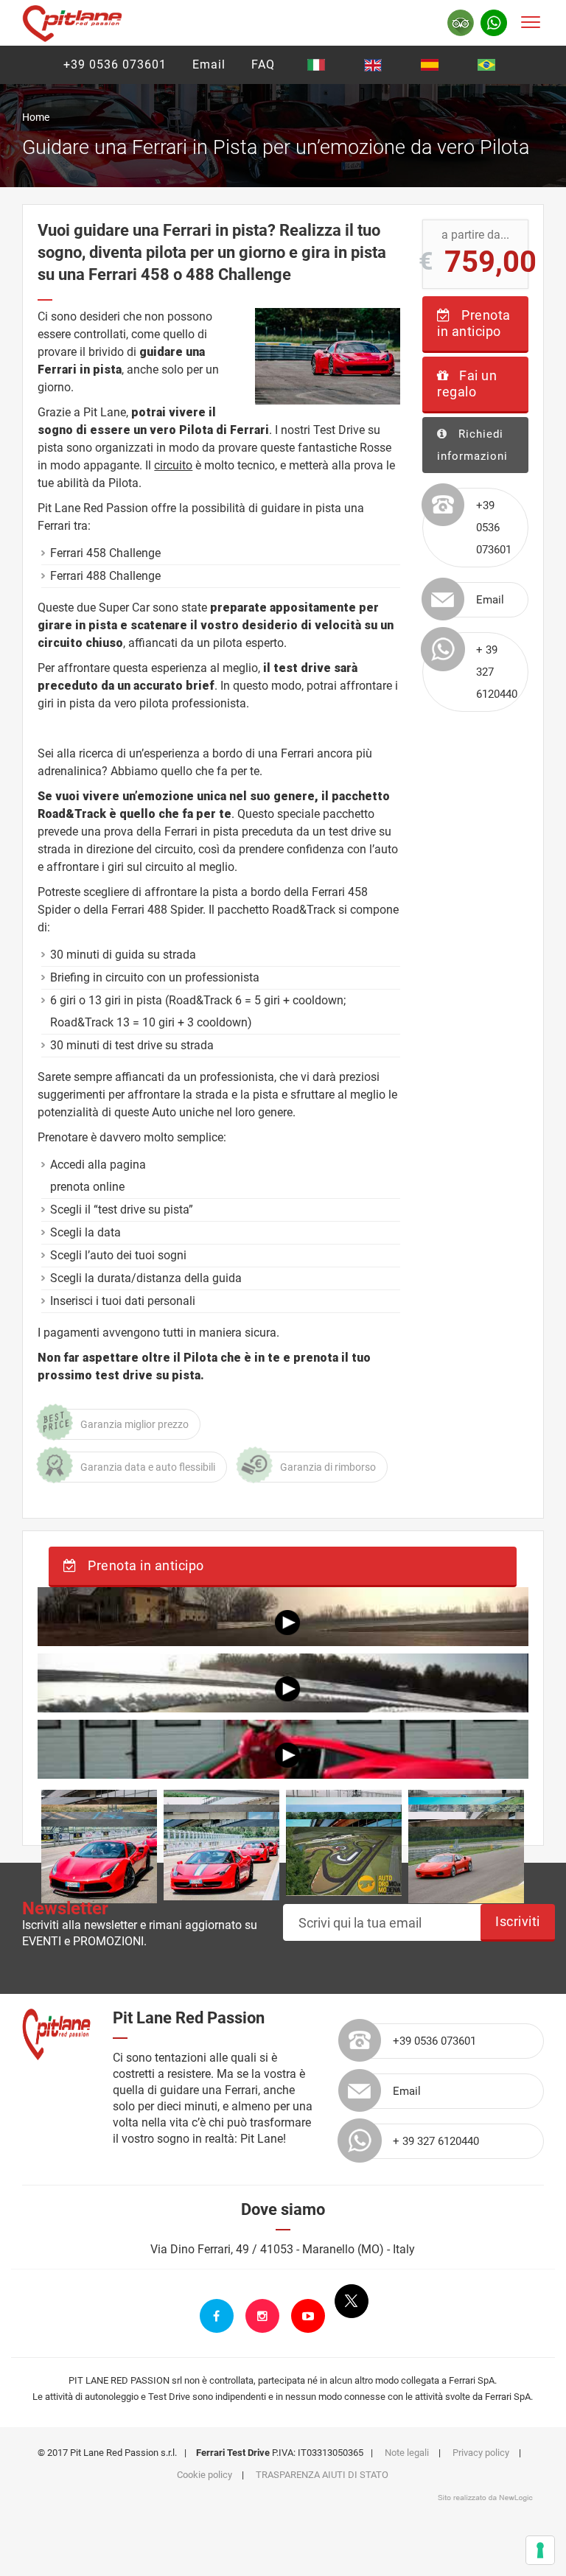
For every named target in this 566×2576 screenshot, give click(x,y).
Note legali (407, 2453)
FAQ (263, 64)
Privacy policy (481, 2453)
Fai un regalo (467, 384)
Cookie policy (205, 2475)
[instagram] (262, 2316)
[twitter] (352, 2301)
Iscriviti (518, 1921)
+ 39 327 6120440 (497, 672)
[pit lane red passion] (72, 21)
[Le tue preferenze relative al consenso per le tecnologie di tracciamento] (540, 2550)
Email (209, 64)
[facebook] (217, 2316)
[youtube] (308, 2316)
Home (36, 117)
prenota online (87, 1187)
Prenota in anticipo (474, 323)
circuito (173, 465)
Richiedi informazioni (472, 445)
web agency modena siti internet (485, 2498)
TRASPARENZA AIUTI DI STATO (322, 2475)
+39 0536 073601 (115, 64)
